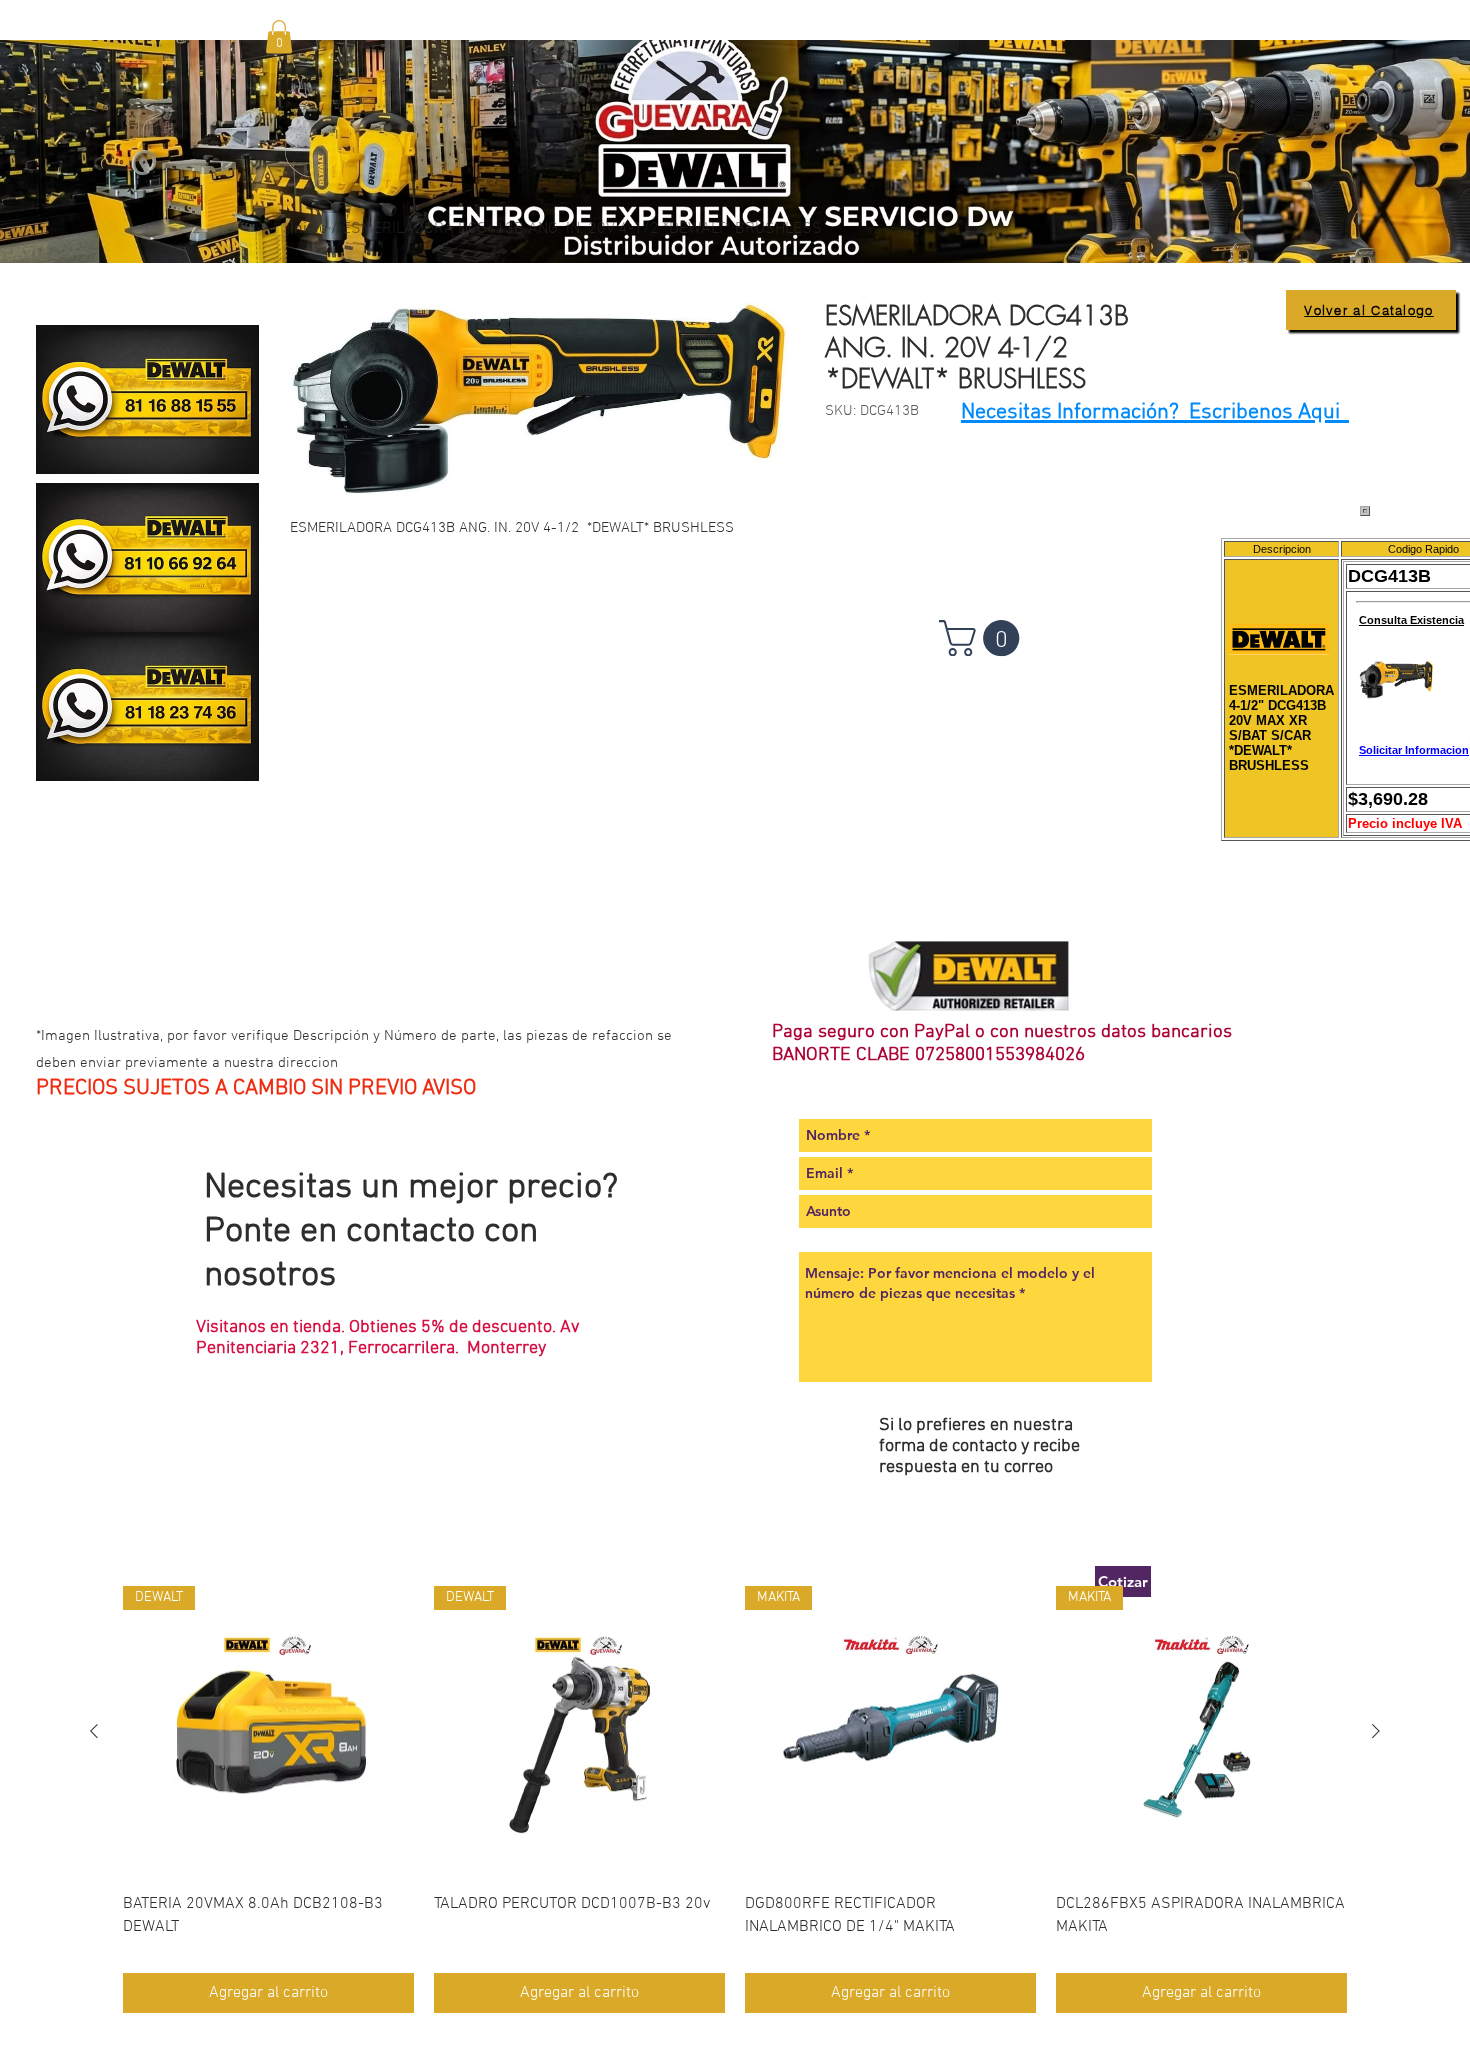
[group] (735, 1799)
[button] (279, 36)
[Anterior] (94, 1731)
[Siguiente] (1376, 1731)
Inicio (308, 229)
